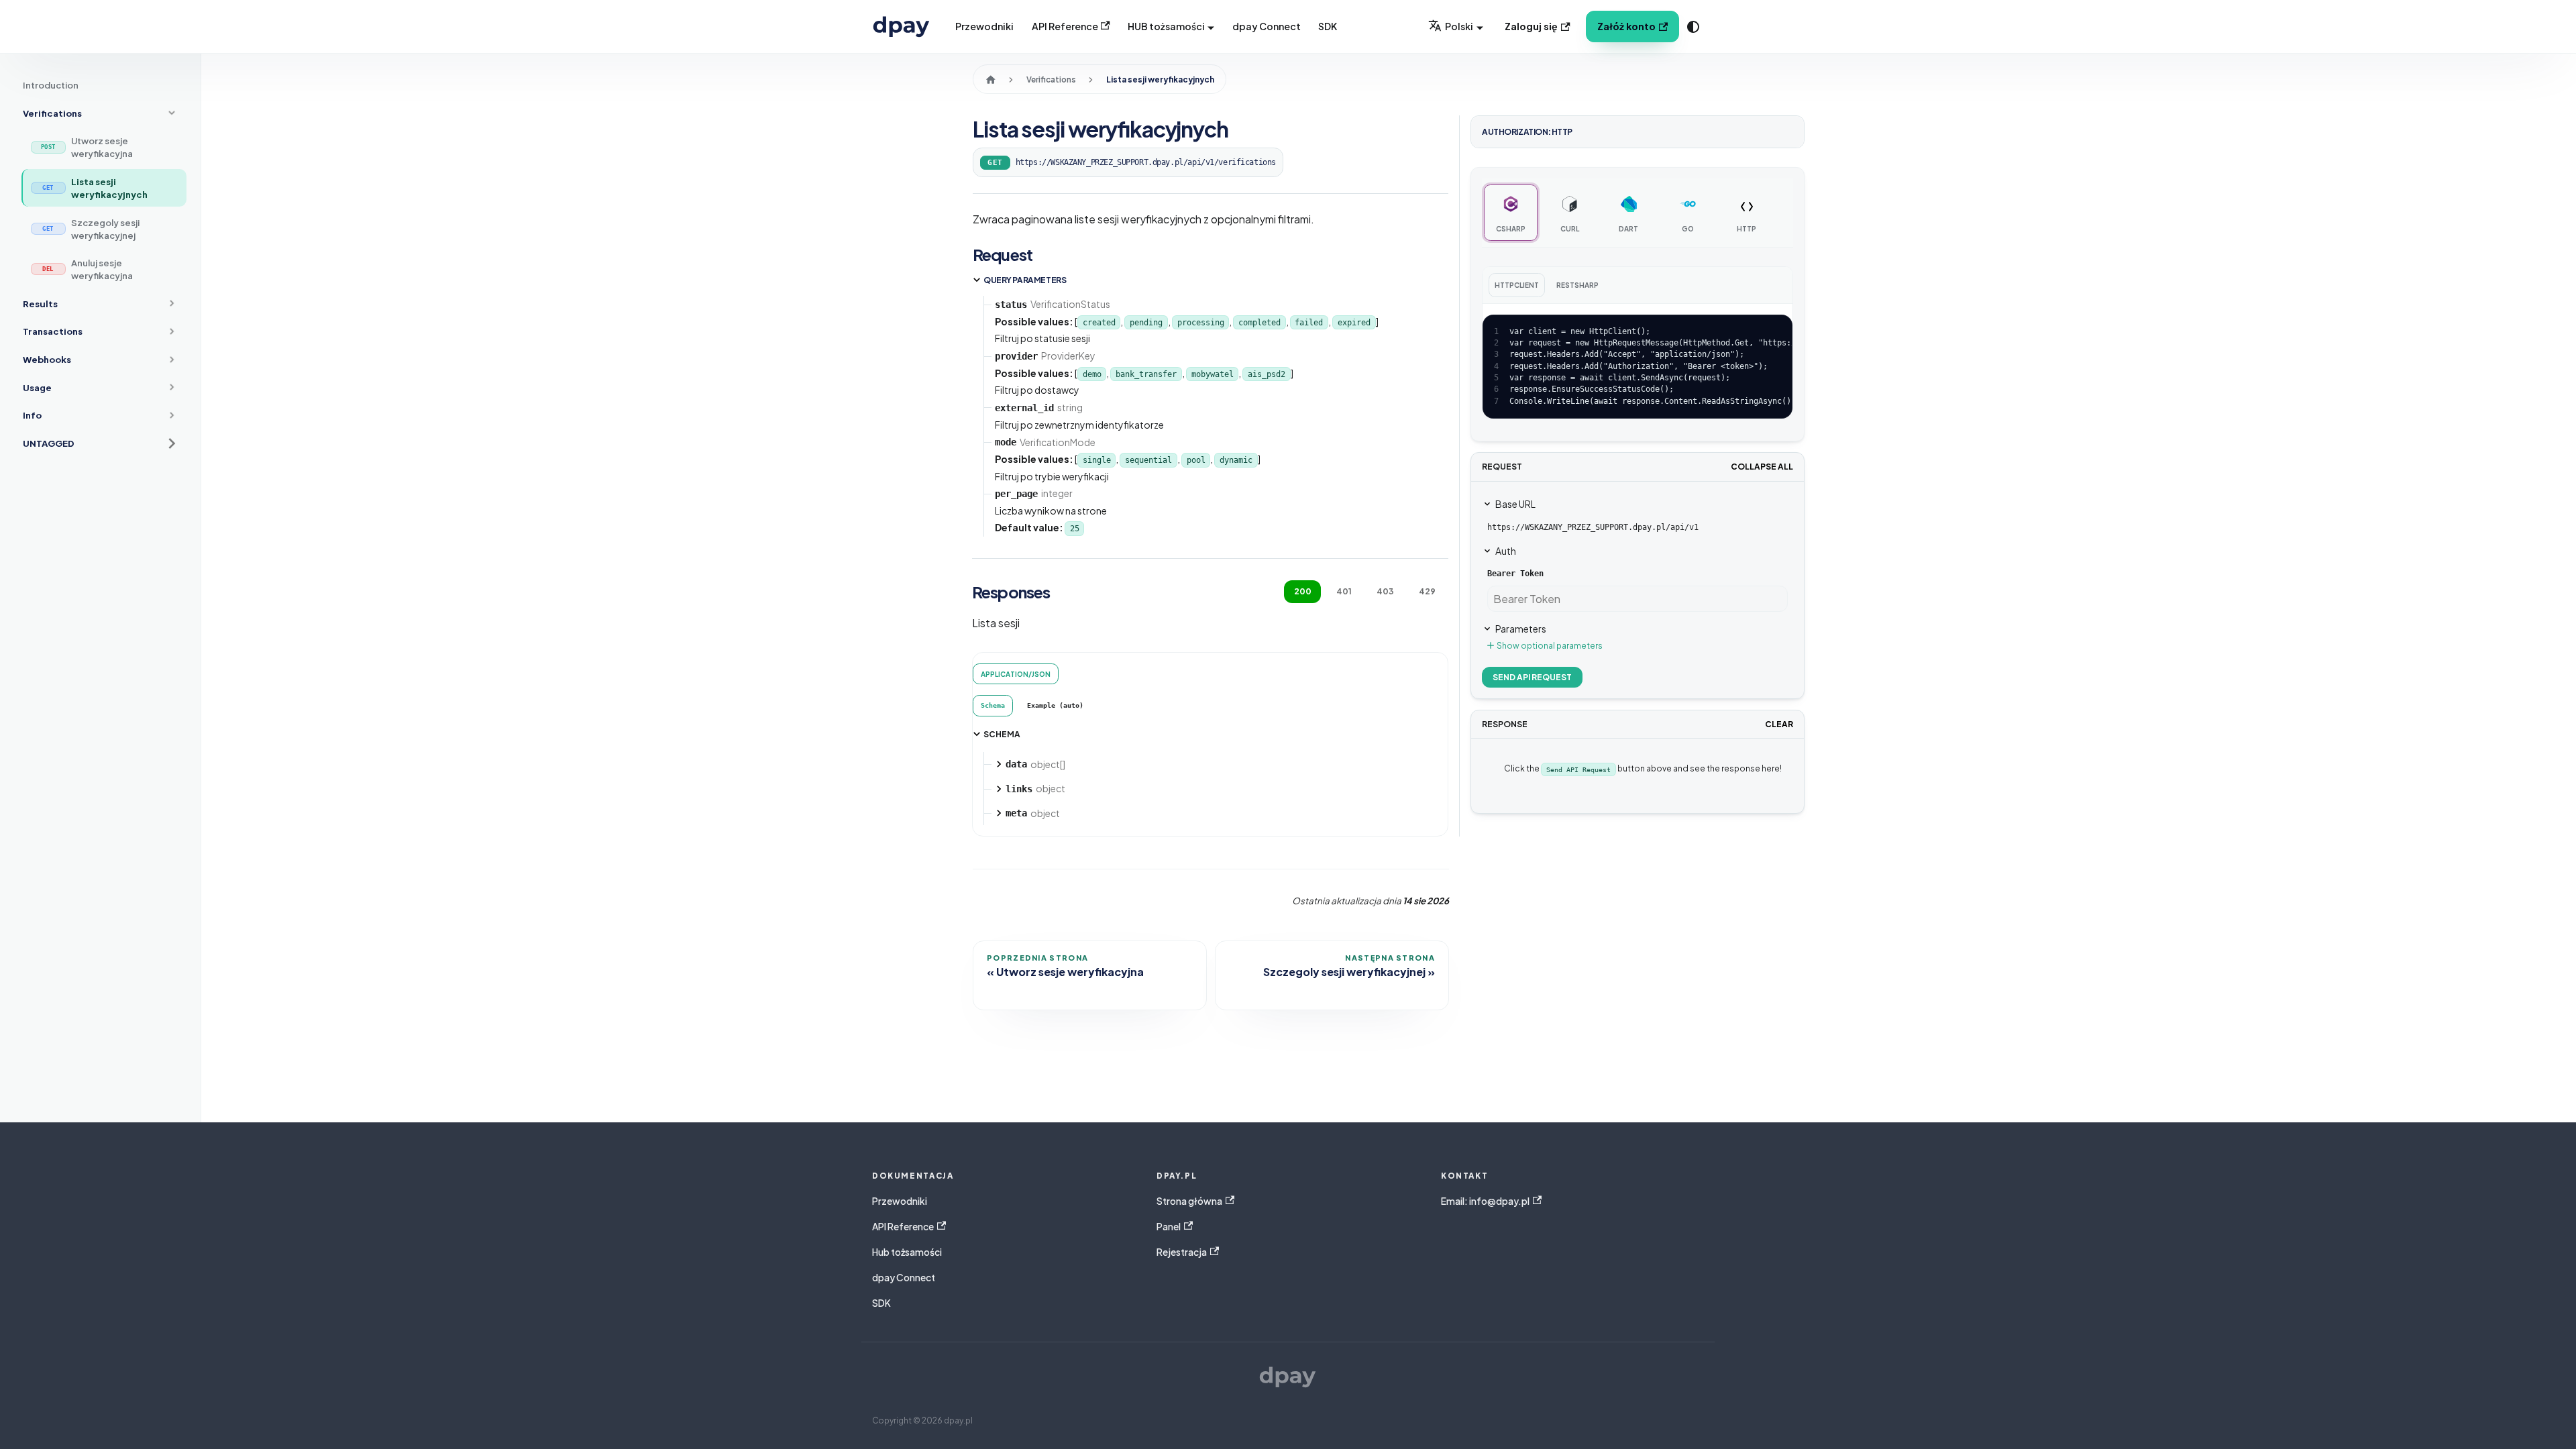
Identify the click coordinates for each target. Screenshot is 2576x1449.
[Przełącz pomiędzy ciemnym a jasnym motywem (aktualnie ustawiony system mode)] (1693, 27)
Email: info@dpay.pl (1485, 1201)
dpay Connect (1267, 26)
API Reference (1065, 26)
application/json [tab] (1016, 674)
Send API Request (1532, 677)
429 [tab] (1427, 591)
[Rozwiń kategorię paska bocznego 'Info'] (172, 415)
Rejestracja (1182, 1252)
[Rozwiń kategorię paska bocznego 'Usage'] (172, 387)
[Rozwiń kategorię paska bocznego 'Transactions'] (172, 331)
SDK (1328, 26)
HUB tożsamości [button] (1166, 26)
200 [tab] (1303, 591)
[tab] (993, 705)
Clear (1779, 724)
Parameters (1521, 629)
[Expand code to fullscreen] (1775, 332)
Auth (1506, 551)
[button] (100, 444)
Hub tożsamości (907, 1252)
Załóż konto (1626, 26)
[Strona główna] (990, 79)
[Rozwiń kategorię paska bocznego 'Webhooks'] (172, 360)
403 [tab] (1385, 591)
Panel (1169, 1227)
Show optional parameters (1550, 646)
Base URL (1515, 504)
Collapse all (1762, 467)
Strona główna (1189, 1201)
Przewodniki (984, 26)
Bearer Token (1515, 574)
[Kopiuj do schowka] (1751, 332)
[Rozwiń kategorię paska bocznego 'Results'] (172, 304)
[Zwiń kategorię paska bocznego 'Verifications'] (172, 113)
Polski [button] (1459, 26)
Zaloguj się (1531, 26)
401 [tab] (1344, 591)
